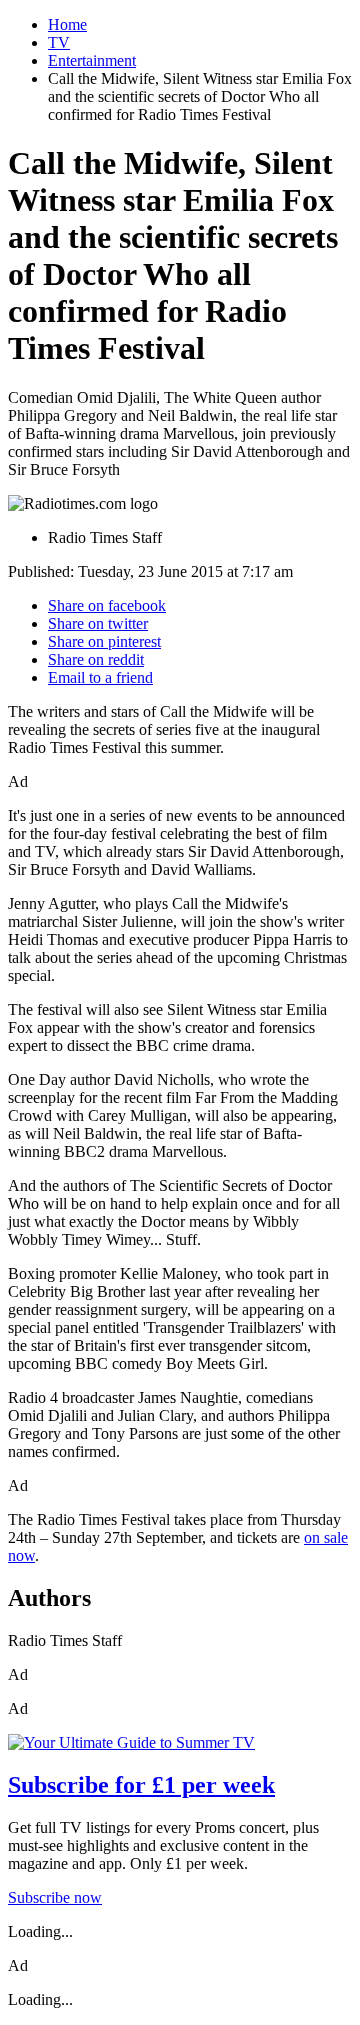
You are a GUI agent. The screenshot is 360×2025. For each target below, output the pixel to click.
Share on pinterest (104, 641)
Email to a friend (100, 677)
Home (67, 24)
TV (59, 42)
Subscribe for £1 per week (141, 1785)
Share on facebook (107, 605)
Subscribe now (55, 1897)
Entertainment (92, 60)
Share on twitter (98, 623)
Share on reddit (96, 659)
